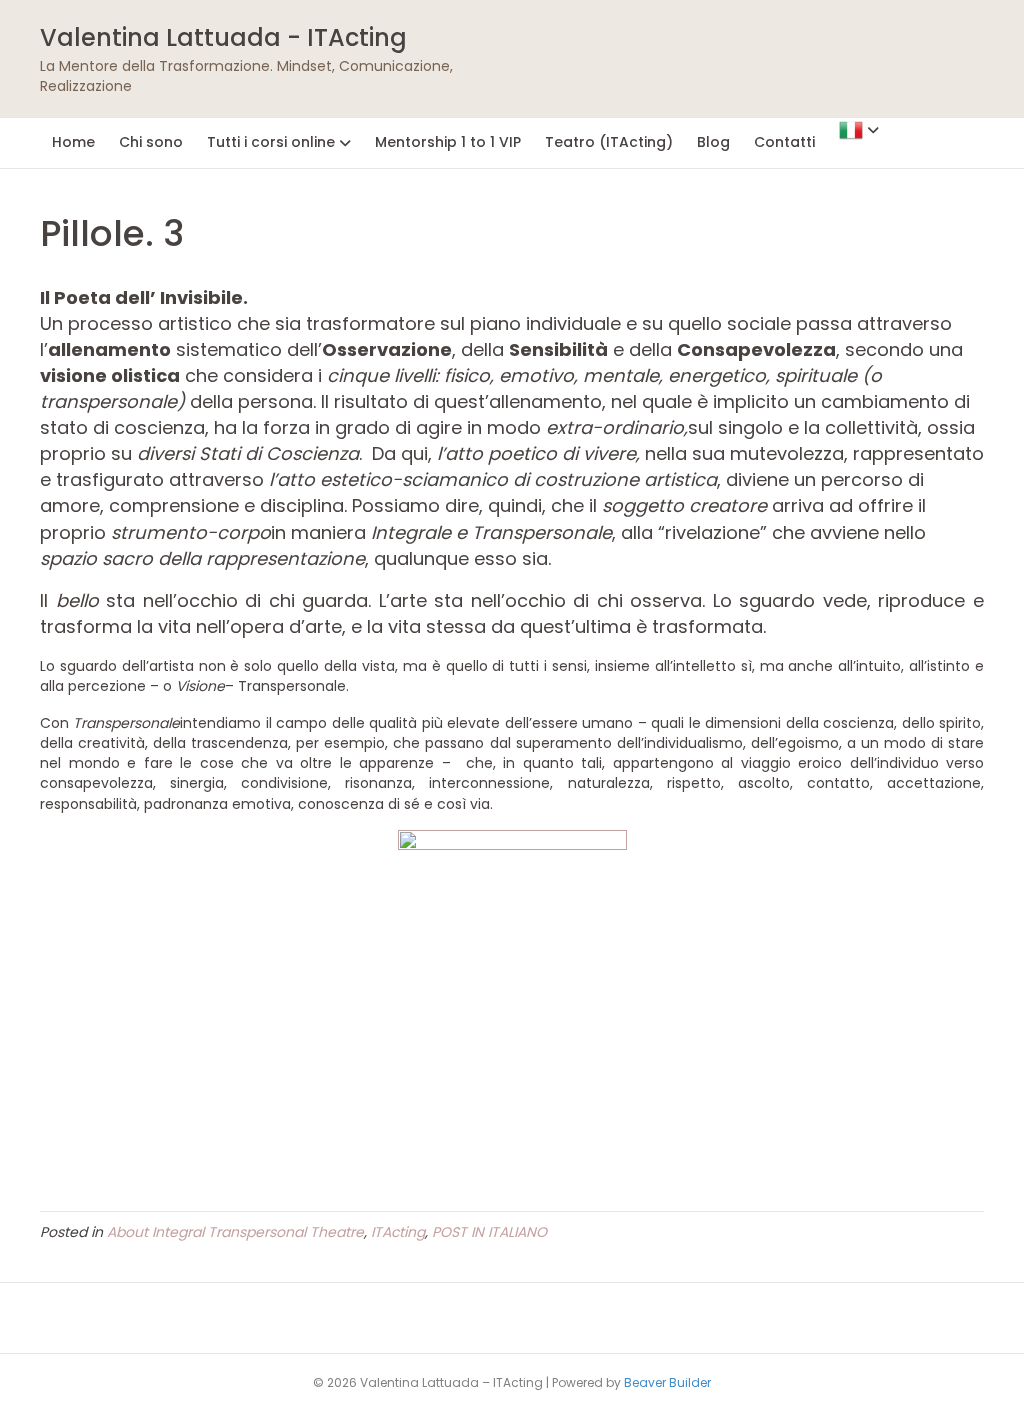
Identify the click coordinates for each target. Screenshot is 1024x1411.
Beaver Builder (667, 1382)
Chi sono (151, 142)
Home (73, 142)
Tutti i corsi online (271, 142)
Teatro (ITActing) (609, 142)
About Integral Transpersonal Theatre (235, 1232)
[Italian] (859, 129)
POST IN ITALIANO (489, 1232)
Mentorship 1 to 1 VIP (448, 142)
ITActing (398, 1232)
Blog (713, 142)
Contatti (784, 142)
